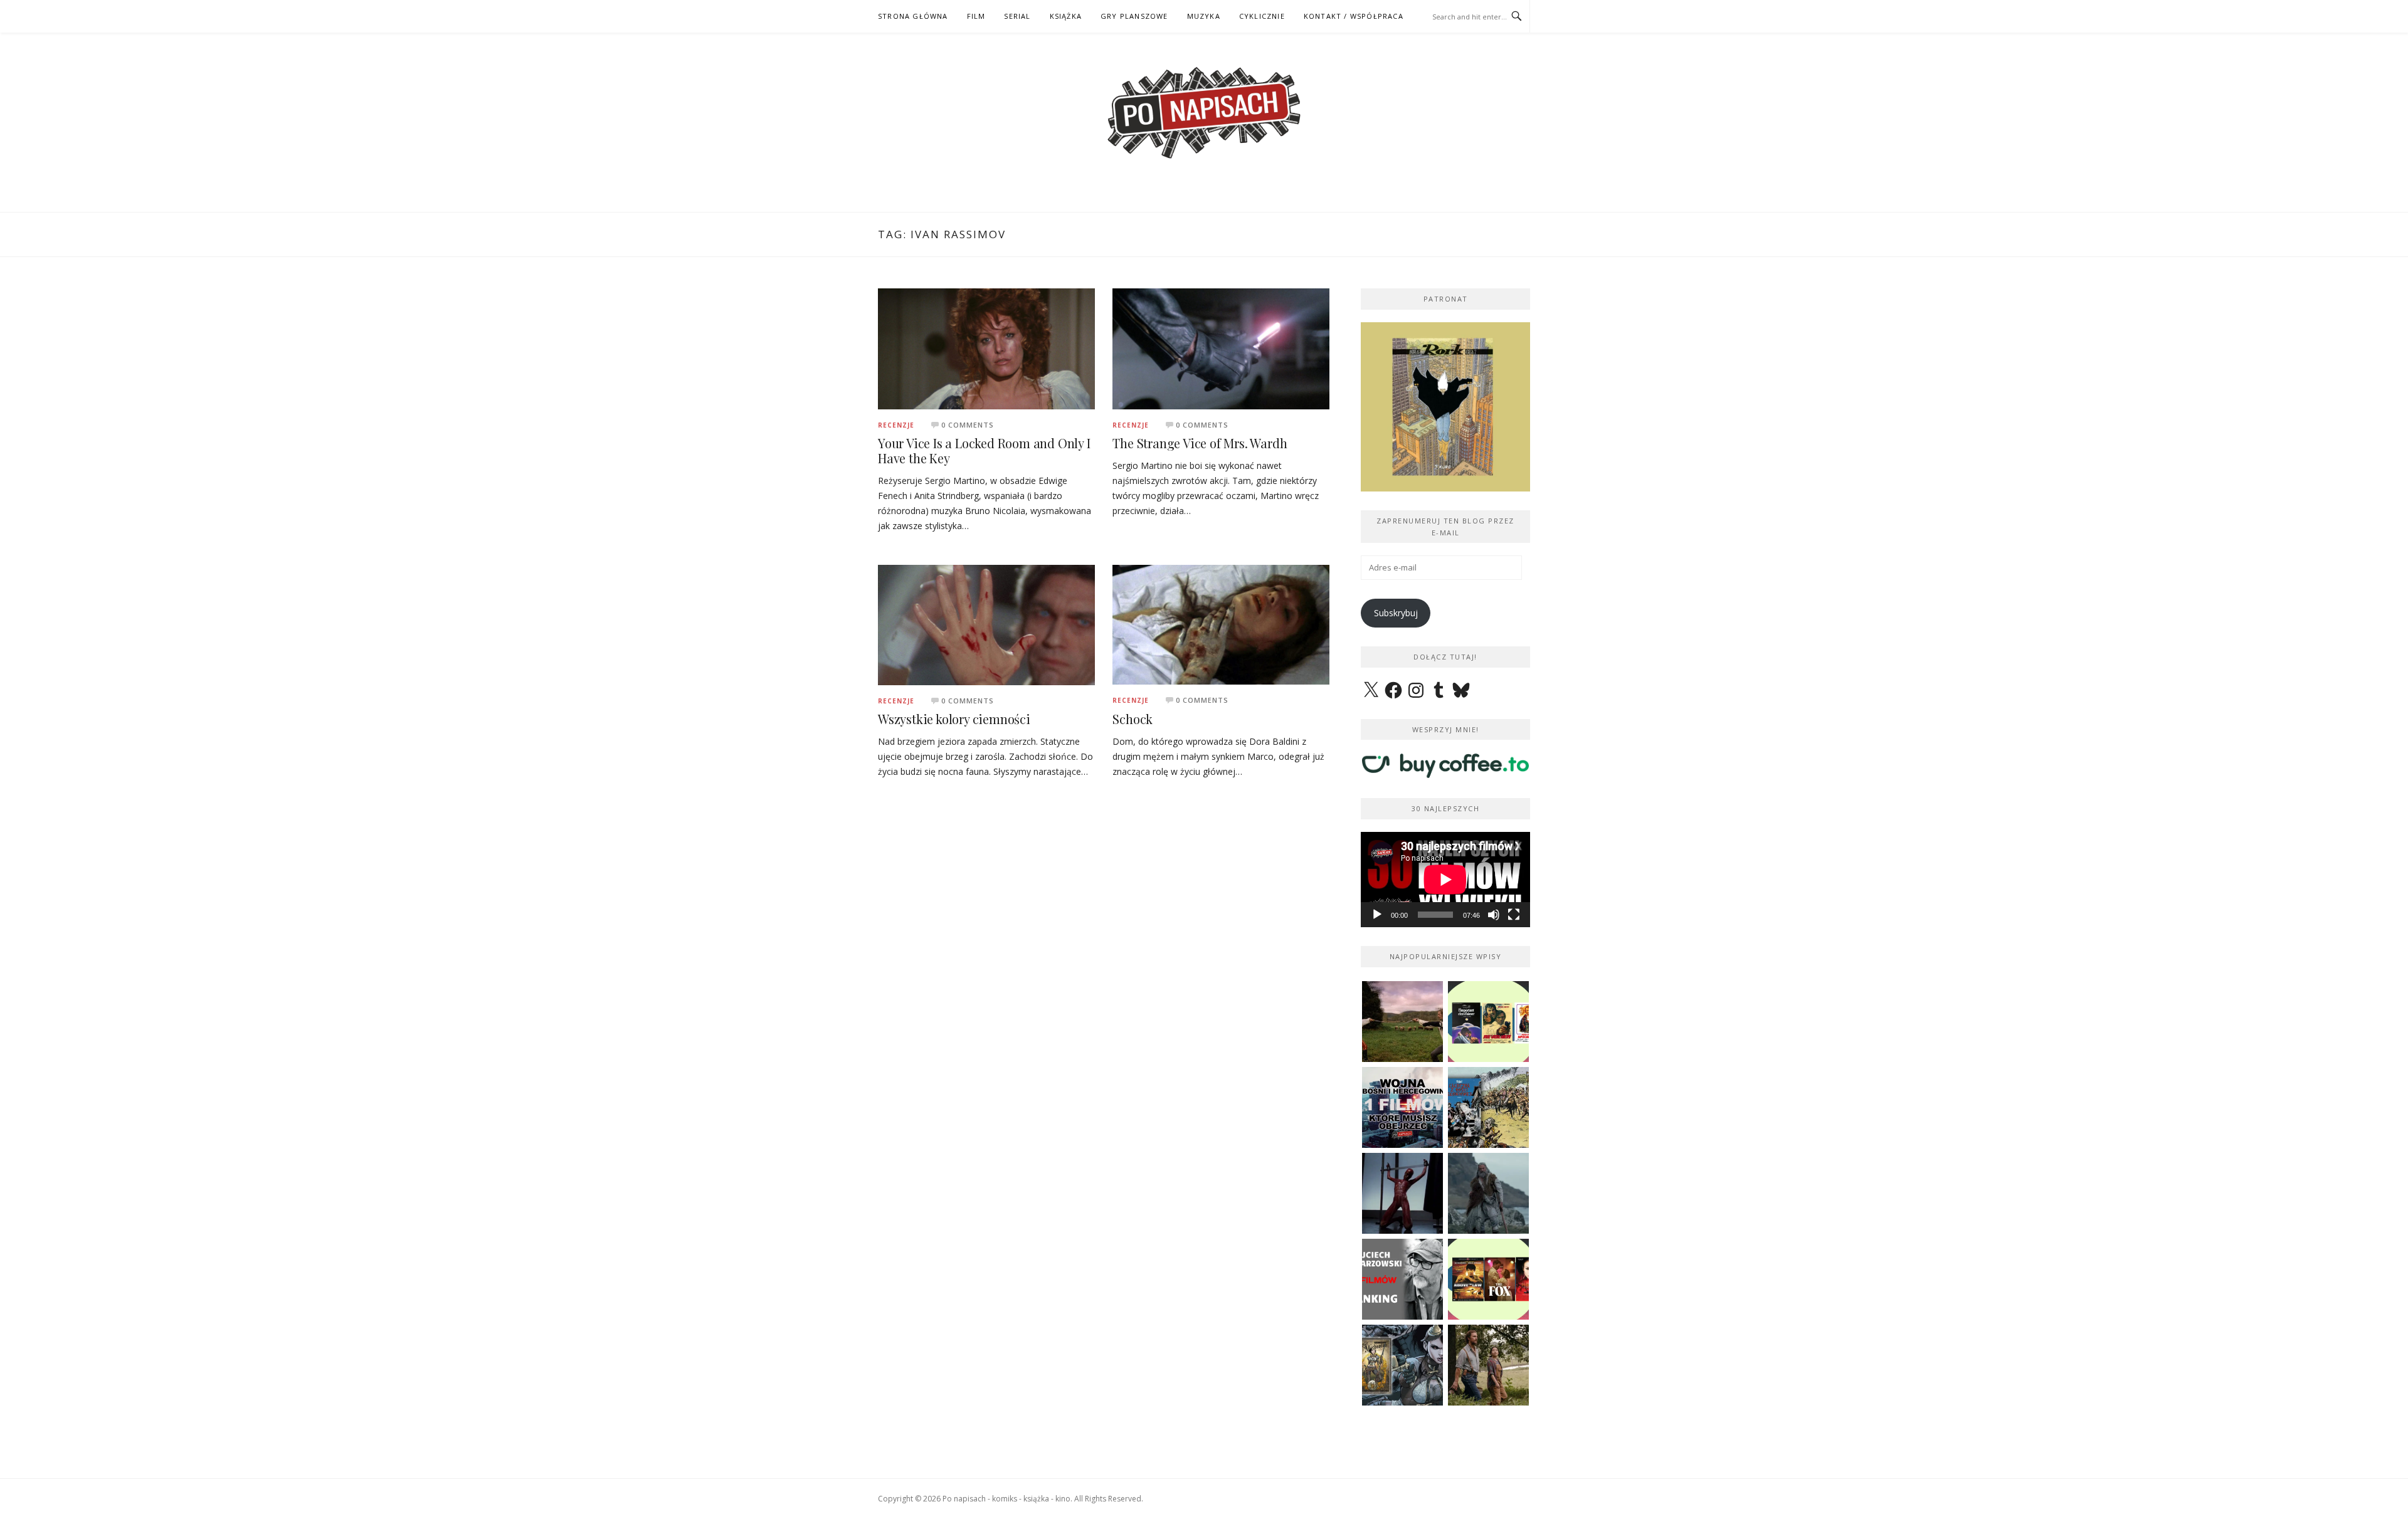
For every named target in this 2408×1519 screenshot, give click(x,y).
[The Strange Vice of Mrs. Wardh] (1221, 348)
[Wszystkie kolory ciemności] (986, 623)
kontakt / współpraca (1354, 16)
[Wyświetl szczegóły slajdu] (1445, 407)
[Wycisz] (1494, 915)
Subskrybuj (1396, 613)
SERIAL (1017, 16)
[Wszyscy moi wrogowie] (1488, 1365)
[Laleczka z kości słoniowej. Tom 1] (1488, 1107)
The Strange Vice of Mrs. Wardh (1200, 443)
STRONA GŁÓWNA (913, 16)
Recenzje (896, 425)
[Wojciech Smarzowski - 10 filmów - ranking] (1402, 1279)
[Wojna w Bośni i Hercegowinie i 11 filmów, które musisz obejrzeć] (1402, 1107)
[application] (1445, 880)
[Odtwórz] (1377, 915)
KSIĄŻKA (1066, 16)
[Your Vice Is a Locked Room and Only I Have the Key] (986, 348)
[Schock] (1221, 623)
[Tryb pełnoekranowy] (1514, 915)
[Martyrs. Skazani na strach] (1402, 1193)
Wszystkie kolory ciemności (954, 719)
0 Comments (968, 425)
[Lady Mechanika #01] (1402, 1365)
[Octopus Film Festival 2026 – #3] (1488, 1022)
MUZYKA (1204, 16)
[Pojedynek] (1402, 1022)
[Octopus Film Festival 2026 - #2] (1488, 1279)
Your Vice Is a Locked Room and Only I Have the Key (984, 450)
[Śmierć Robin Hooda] (1488, 1193)
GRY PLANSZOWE (1134, 16)
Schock (1133, 719)
